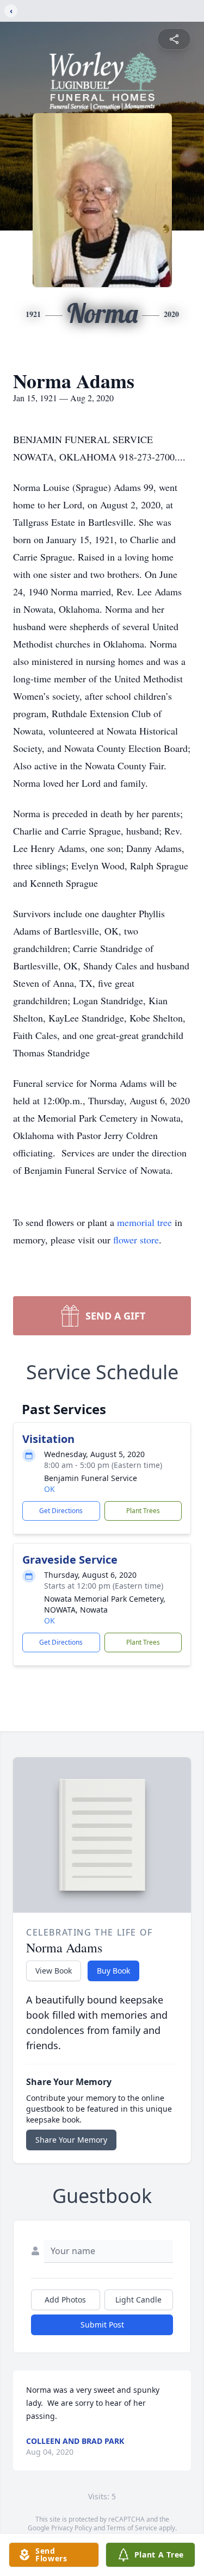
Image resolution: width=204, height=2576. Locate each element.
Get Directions (61, 1511)
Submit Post (102, 2325)
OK (50, 1489)
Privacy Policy (72, 2528)
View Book (54, 1971)
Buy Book (113, 1971)
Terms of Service (132, 2528)
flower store (136, 1240)
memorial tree (144, 1222)
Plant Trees (143, 1511)
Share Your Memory (71, 2140)
